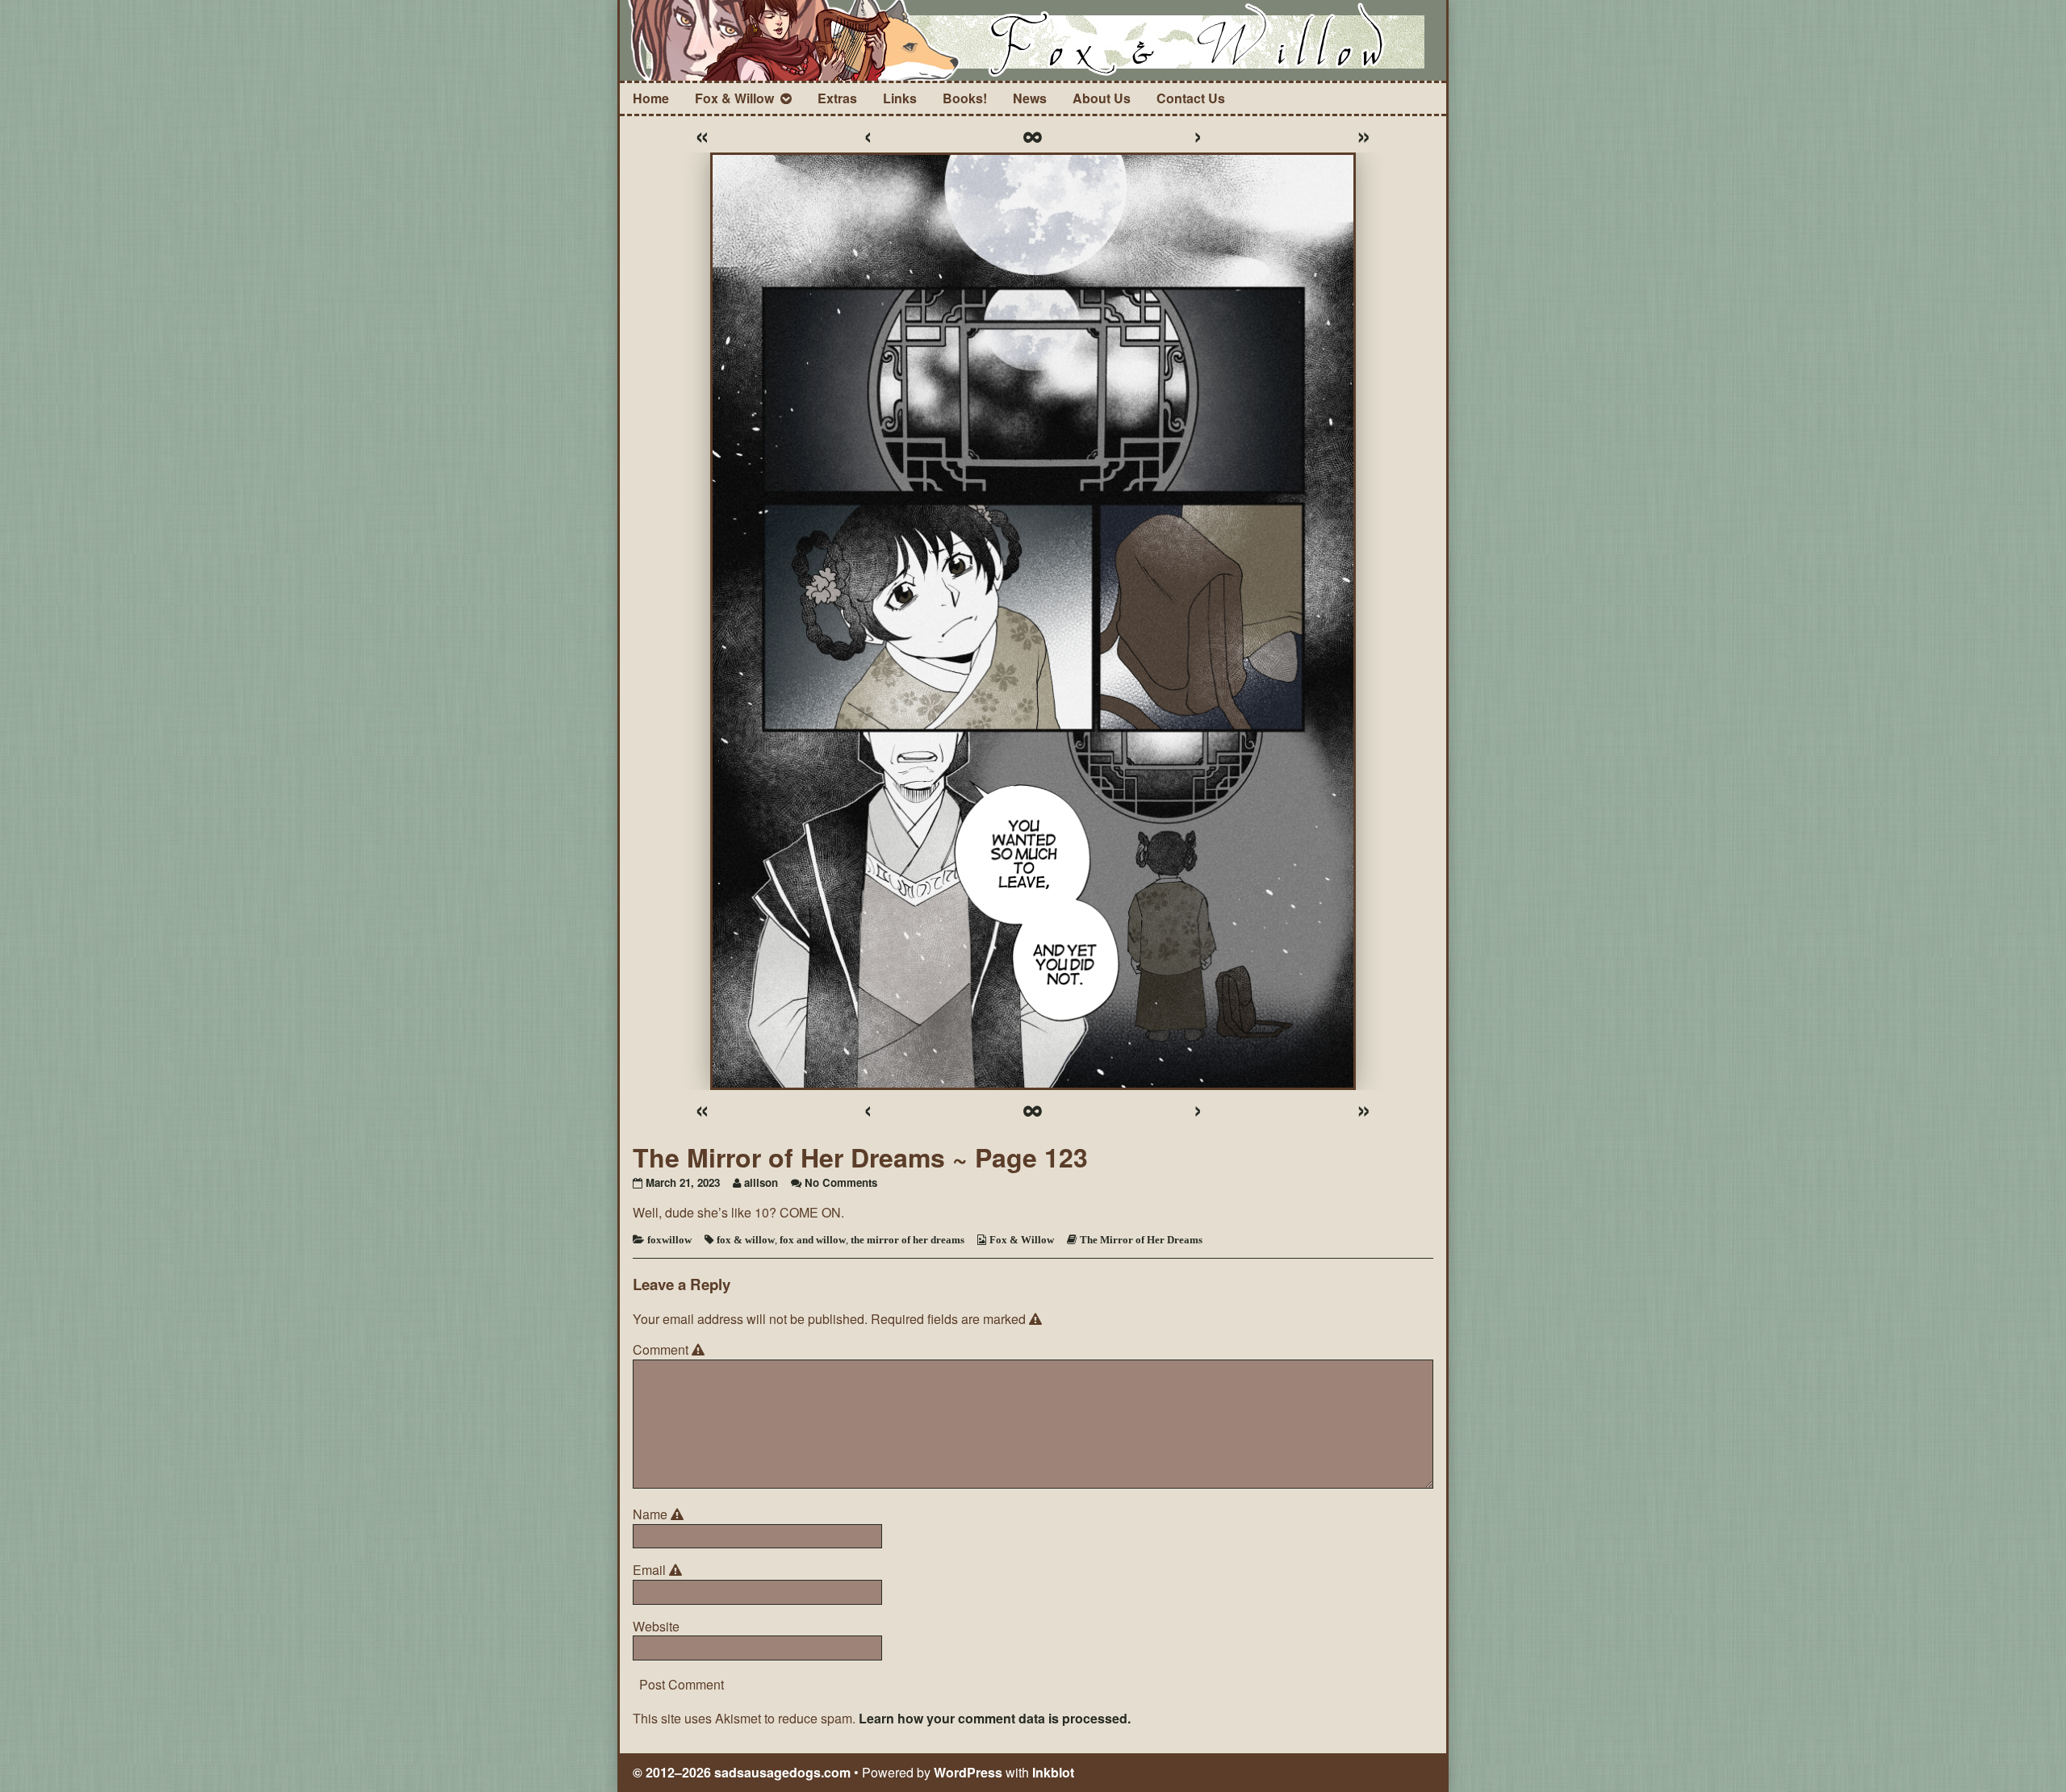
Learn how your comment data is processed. (995, 1718)
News (1030, 98)
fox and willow (813, 1240)
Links (900, 98)
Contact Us (1191, 98)
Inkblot (1053, 1772)
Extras (837, 98)
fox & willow (746, 1240)
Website (656, 1627)
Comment (671, 1350)
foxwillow (669, 1240)
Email (660, 1570)
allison (761, 1182)
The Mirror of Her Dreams (1141, 1240)
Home (651, 98)
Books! (965, 98)
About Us (1102, 98)
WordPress (968, 1772)
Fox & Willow (734, 98)
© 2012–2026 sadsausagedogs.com (742, 1772)
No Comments (841, 1182)
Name (661, 1514)
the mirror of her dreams (908, 1240)
